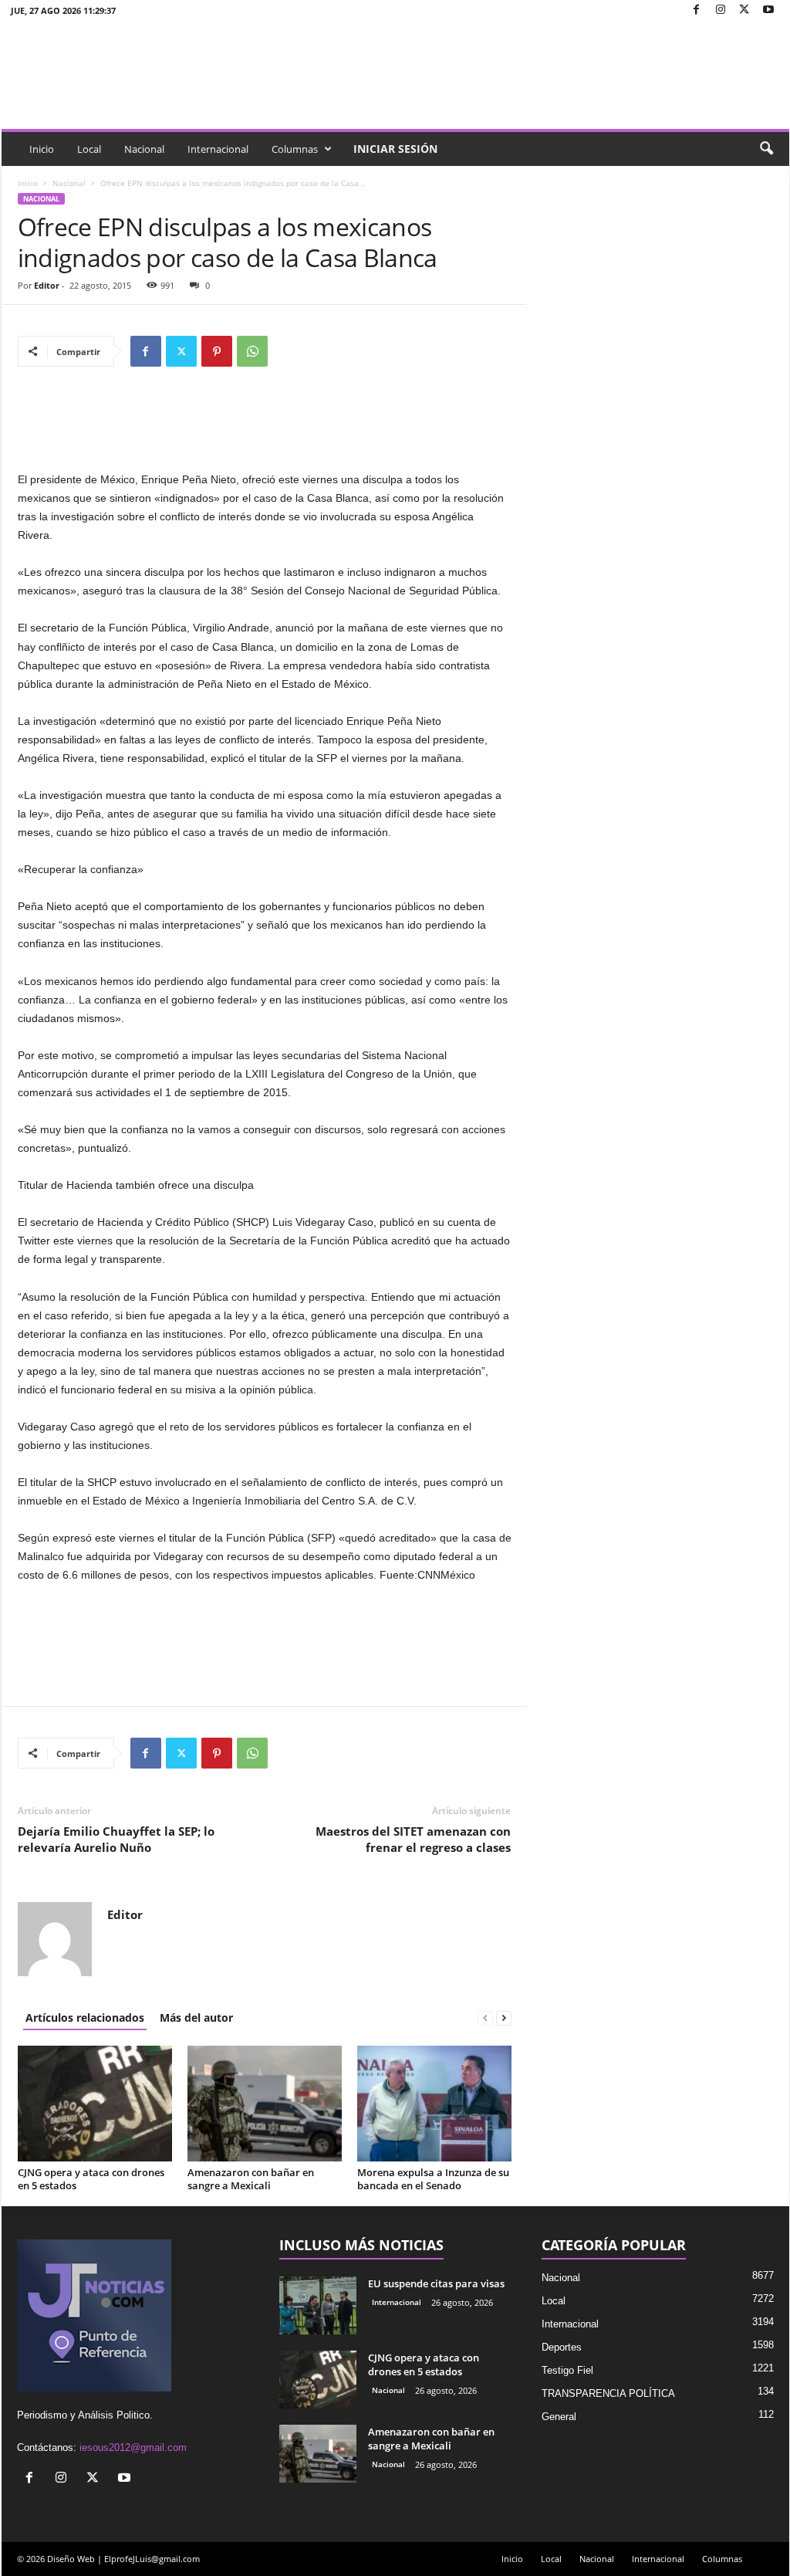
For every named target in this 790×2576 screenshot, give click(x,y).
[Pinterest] (217, 351)
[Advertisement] (265, 430)
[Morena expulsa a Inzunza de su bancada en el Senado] (434, 2104)
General (559, 2417)
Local (89, 149)
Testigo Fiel (567, 2370)
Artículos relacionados (85, 2017)
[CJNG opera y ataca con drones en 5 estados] (95, 2104)
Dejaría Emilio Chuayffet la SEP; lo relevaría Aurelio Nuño (116, 1839)
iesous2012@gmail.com (133, 2447)
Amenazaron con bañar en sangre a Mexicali (251, 2179)
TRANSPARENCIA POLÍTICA (608, 2393)
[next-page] (504, 2017)
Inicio (42, 149)
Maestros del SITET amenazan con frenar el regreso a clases (413, 1839)
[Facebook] (697, 10)
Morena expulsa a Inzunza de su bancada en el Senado (433, 2179)
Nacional (144, 149)
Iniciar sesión (395, 149)
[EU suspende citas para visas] (318, 2305)
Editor (47, 285)
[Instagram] (721, 10)
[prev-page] (485, 2017)
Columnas (295, 149)
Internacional (218, 149)
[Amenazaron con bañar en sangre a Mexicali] (265, 2104)
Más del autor (196, 2017)
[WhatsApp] (252, 351)
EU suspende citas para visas (436, 2283)
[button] (766, 149)
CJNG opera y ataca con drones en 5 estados (91, 2179)
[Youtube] (768, 10)
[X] (744, 10)
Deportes (562, 2347)
